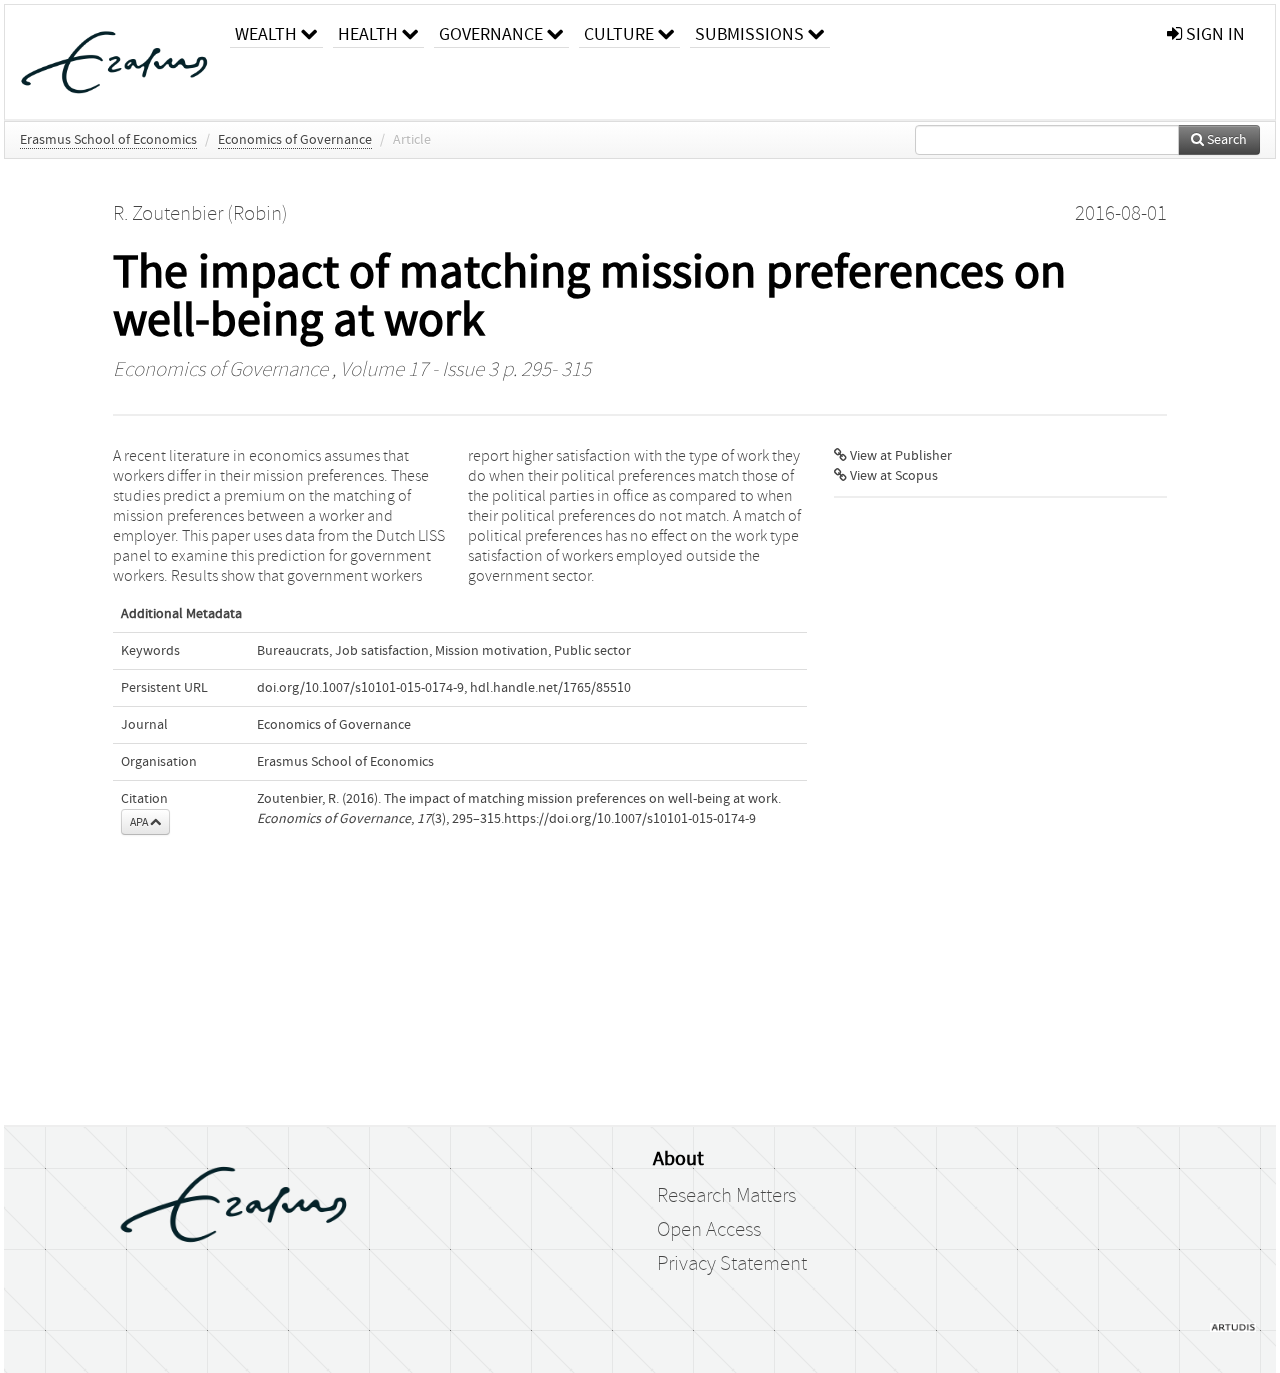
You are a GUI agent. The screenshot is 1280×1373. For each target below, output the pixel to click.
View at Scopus (892, 476)
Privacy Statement (732, 1264)
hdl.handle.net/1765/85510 (550, 688)
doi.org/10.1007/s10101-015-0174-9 (360, 688)
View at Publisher (899, 456)
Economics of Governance (295, 140)
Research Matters (726, 1196)
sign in (1213, 34)
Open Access (709, 1230)
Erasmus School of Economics (108, 140)
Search (1225, 140)
